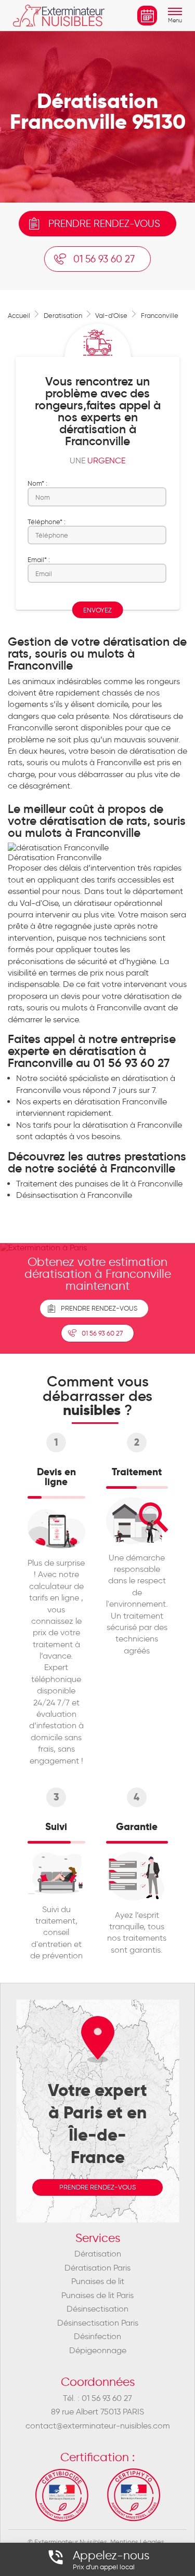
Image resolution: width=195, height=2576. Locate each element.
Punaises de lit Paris (97, 2295)
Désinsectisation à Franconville (74, 1195)
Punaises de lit (98, 2281)
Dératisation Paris (97, 2268)
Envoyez (97, 610)
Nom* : (37, 483)
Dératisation (98, 2254)
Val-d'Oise (111, 315)
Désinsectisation (97, 2309)
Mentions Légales (137, 2542)
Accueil (19, 315)
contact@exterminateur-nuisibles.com (98, 2426)
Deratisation (63, 315)
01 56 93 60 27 (104, 259)
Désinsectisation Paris (98, 2323)
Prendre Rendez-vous (99, 1308)
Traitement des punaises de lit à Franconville (99, 1184)
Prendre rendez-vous (104, 224)
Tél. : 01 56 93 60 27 (97, 2398)
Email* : (39, 559)
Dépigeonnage (98, 2350)
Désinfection (97, 2336)
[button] (175, 21)
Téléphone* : (47, 522)
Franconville (160, 315)
